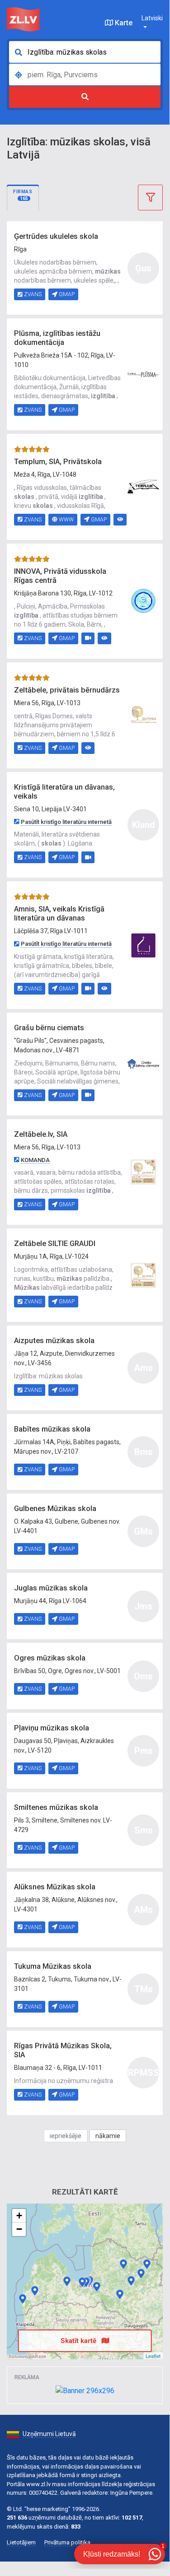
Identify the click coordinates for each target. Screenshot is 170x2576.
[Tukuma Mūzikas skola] (67, 2281)
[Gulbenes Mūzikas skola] (141, 2274)
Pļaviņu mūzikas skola (52, 1728)
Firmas (23, 195)
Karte (123, 23)
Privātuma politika (67, 2542)
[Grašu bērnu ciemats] (143, 1063)
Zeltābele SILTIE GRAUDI (55, 1244)
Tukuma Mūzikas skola (53, 1966)
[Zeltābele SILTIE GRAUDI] (143, 1274)
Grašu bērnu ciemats (49, 1028)
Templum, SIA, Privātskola (58, 462)
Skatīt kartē (79, 2341)
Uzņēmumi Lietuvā (49, 2434)
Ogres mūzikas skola (50, 1658)
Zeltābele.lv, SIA (41, 1134)
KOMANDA (35, 1160)
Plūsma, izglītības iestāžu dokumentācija (57, 338)
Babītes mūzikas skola (52, 1429)
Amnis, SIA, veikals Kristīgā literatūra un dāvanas (59, 914)
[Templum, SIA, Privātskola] (143, 486)
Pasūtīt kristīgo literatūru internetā (66, 822)
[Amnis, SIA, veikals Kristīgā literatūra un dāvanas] (143, 944)
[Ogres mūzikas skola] (97, 2287)
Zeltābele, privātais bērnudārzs (67, 690)
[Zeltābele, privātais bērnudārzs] (143, 715)
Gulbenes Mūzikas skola (55, 1509)
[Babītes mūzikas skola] (82, 2282)
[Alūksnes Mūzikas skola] (147, 2264)
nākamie (108, 2136)
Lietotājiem (21, 2542)
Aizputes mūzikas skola (54, 1341)
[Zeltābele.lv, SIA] (143, 1172)
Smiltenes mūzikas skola (56, 1807)
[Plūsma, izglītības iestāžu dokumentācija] (143, 374)
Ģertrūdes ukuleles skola (56, 236)
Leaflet (153, 2356)
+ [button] (19, 2216)
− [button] (19, 2229)
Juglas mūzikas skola (51, 1588)
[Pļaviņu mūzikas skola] (120, 2294)
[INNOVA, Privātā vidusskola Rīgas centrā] (143, 600)
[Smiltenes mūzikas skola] (123, 2264)
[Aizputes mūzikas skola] (35, 2291)
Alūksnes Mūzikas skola (55, 1887)
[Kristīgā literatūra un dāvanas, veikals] (23, 2299)
